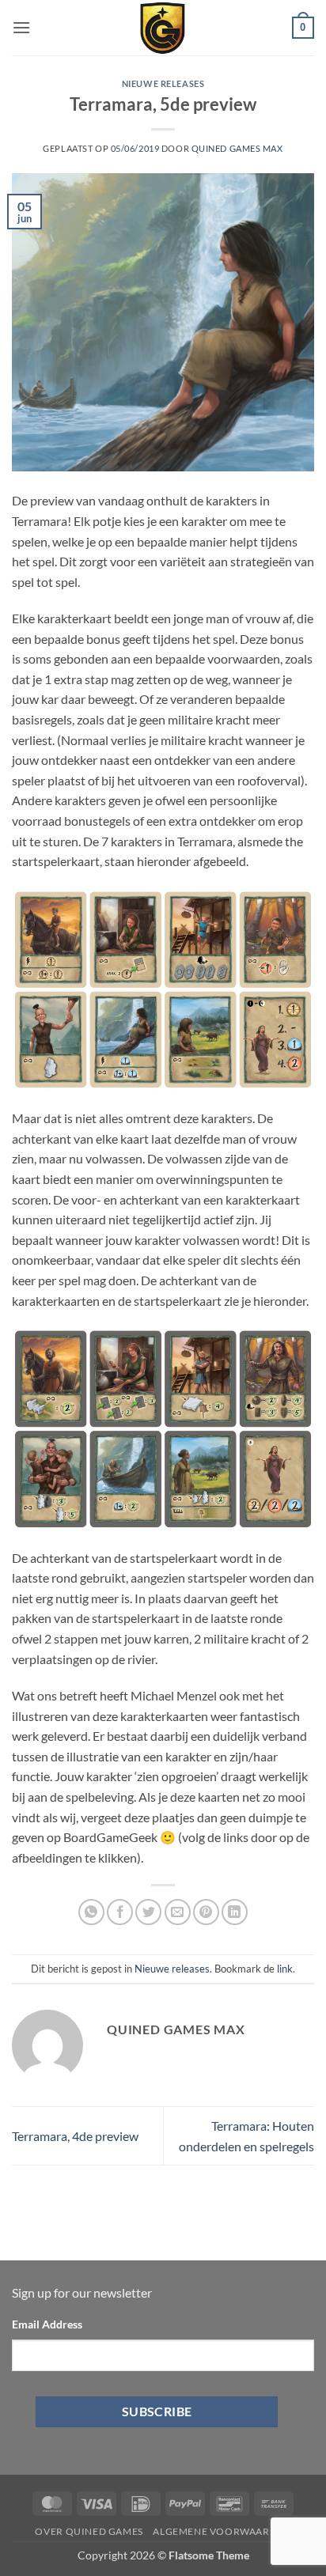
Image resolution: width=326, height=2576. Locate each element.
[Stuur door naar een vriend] (178, 1912)
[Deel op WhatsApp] (91, 1912)
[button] (21, 27)
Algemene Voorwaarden (222, 2531)
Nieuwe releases (163, 83)
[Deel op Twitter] (148, 1912)
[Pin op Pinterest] (206, 1912)
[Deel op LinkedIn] (235, 1912)
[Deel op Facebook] (120, 1912)
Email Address (47, 2324)
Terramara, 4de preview (75, 2136)
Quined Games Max (237, 148)
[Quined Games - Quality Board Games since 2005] (163, 28)
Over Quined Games (89, 2531)
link (285, 1969)
